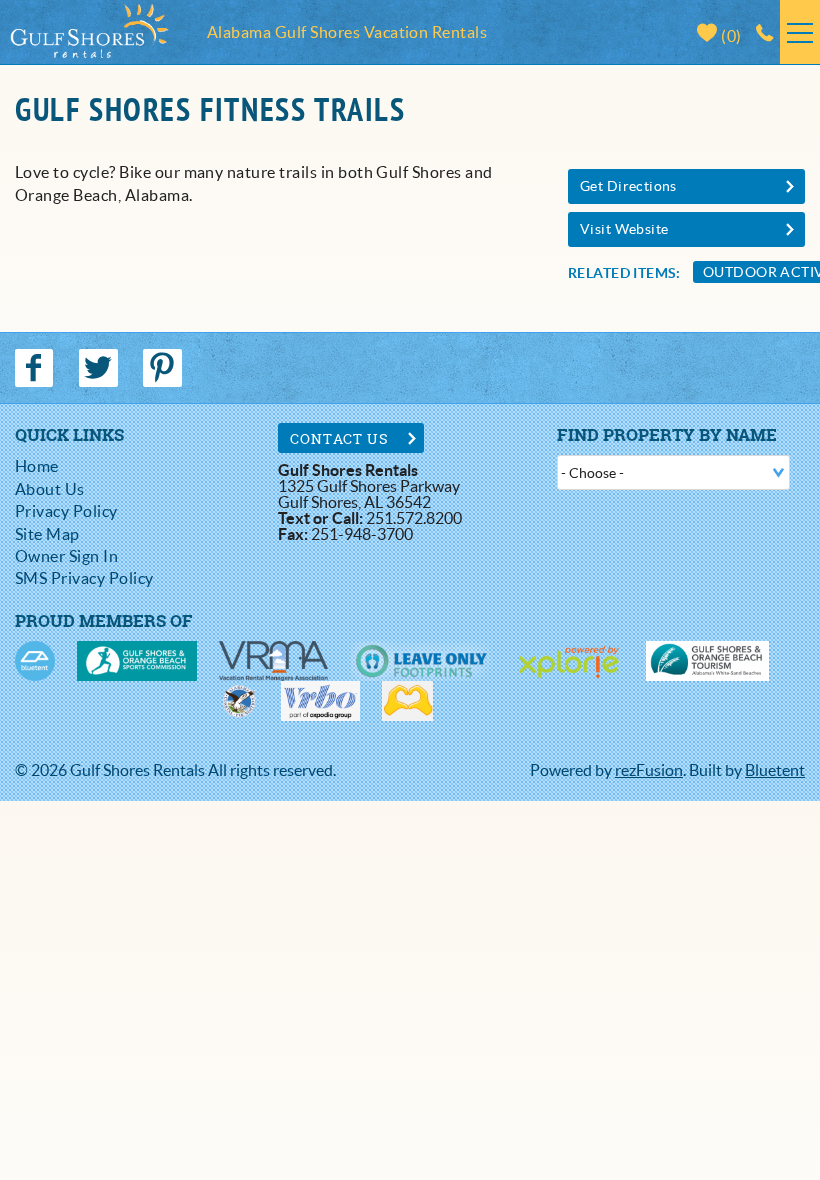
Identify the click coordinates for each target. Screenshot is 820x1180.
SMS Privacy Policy (84, 578)
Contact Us (339, 438)
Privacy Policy (66, 511)
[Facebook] (36, 368)
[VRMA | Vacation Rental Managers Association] (273, 661)
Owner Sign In (66, 556)
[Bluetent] (35, 661)
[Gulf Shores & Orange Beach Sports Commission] (137, 661)
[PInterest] (164, 368)
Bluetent (775, 770)
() (730, 36)
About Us (50, 489)
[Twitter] (100, 368)
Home (37, 466)
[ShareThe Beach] (239, 701)
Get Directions (628, 186)
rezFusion (649, 770)
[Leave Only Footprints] (420, 661)
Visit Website (624, 229)
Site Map (47, 534)
